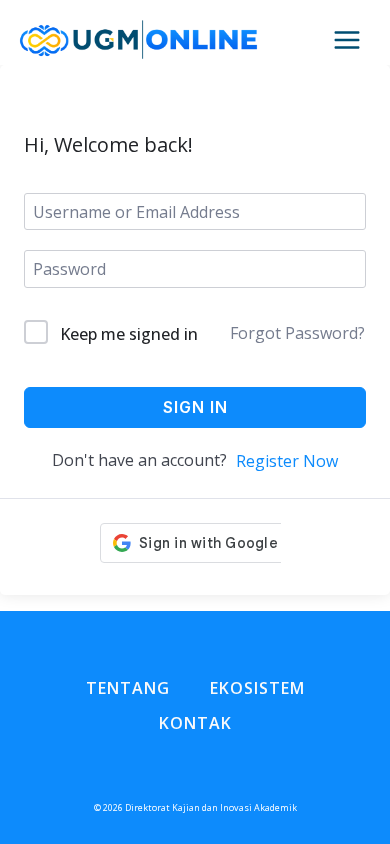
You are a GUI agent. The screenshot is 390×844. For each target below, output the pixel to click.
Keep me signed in (129, 334)
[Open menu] (357, 40)
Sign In (195, 407)
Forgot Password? (297, 333)
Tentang (128, 688)
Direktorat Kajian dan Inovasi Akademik (211, 807)
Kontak (195, 723)
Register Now (287, 461)
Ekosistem (257, 688)
